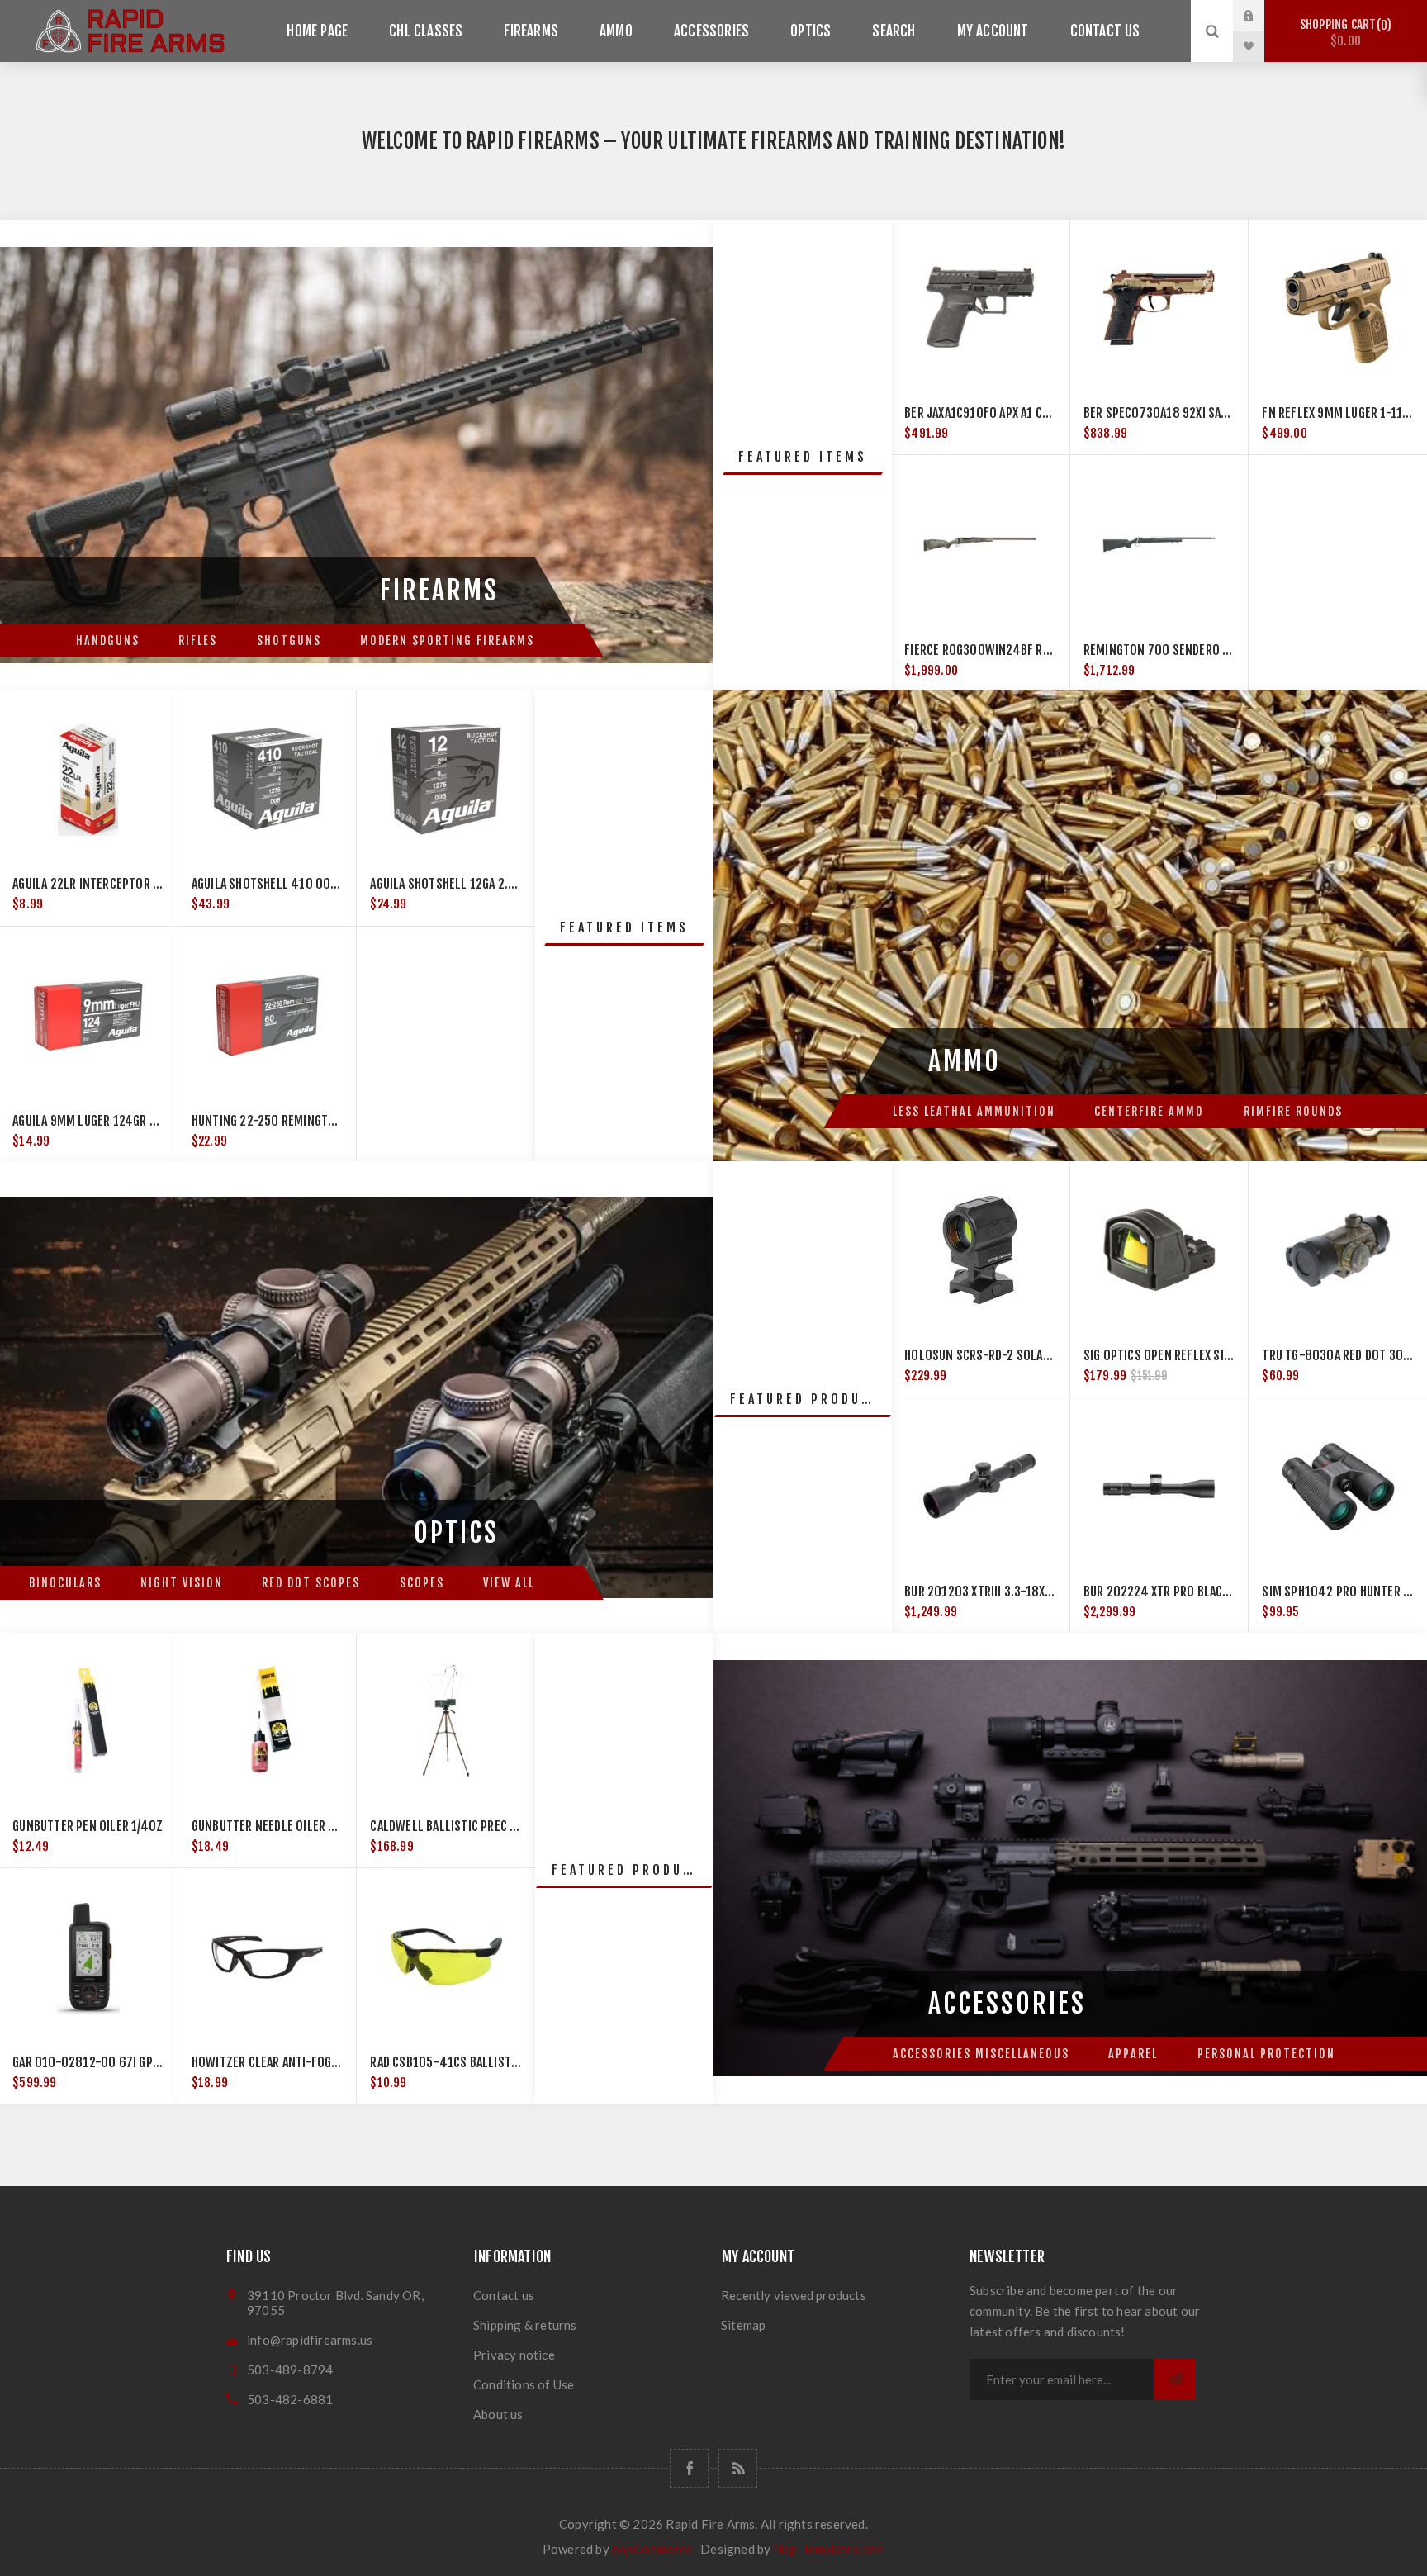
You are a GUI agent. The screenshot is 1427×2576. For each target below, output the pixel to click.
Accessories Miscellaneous (981, 2054)
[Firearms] (357, 455)
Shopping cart (1343, 33)
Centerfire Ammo (1149, 1111)
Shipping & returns (525, 2325)
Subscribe (1175, 2379)
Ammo (616, 31)
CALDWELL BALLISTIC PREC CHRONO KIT (471, 1826)
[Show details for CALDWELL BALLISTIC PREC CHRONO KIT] (446, 1721)
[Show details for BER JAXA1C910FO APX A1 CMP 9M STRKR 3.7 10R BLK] (980, 308)
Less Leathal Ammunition (974, 1111)
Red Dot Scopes (311, 1583)
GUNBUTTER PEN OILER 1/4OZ (88, 1826)
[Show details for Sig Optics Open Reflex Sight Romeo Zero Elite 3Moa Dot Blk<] (1159, 1250)
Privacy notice (514, 2355)
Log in (1261, 16)
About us (498, 2414)
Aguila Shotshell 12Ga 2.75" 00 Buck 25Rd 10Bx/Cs (511, 884)
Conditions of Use (524, 2384)
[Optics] (357, 1397)
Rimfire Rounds (1293, 1111)
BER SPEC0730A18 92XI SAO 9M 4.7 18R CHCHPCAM (1217, 413)
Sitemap (743, 2325)
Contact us (1105, 31)
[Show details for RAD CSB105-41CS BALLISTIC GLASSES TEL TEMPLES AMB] (446, 1957)
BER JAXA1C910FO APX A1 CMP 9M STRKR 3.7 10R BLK (1041, 413)
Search (894, 31)
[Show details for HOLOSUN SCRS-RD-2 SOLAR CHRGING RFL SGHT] (980, 1250)
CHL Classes (426, 31)
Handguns (108, 640)
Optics (811, 31)
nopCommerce (652, 2549)
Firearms (531, 31)
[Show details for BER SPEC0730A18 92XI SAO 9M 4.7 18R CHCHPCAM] (1159, 308)
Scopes (422, 1583)
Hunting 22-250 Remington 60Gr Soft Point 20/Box (336, 1121)
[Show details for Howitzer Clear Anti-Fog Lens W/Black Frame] (268, 1957)
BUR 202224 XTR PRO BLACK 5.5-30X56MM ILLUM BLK (1224, 1592)
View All (509, 1583)
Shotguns (289, 640)
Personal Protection (1266, 2054)
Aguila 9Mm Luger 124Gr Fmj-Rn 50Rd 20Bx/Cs (140, 1121)
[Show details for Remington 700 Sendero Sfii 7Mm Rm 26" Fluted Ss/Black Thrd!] (1159, 544)
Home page (317, 31)
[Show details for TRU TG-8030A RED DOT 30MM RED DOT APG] (1338, 1250)
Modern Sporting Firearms (447, 640)
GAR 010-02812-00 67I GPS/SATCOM (109, 2062)
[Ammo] (1070, 926)
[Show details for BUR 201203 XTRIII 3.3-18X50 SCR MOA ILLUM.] (980, 1487)
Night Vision (182, 1583)
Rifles (198, 640)
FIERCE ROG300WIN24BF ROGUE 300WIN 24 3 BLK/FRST (1049, 650)
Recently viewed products (794, 2295)
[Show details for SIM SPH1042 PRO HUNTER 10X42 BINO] (1338, 1487)
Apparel (1133, 2054)
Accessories (711, 31)
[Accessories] (1070, 1868)
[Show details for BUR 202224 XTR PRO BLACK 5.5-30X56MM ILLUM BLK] (1159, 1487)
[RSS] (738, 2468)
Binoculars (65, 1583)
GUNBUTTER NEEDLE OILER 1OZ (270, 1826)
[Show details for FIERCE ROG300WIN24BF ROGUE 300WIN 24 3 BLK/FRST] (980, 544)
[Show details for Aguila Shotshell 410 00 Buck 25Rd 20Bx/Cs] (268, 779)
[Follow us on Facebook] (689, 2468)
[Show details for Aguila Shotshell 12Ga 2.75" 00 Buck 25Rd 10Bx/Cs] (446, 779)
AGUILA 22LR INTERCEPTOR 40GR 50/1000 (122, 884)
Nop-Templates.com (829, 2549)
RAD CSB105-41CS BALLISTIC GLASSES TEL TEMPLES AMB (517, 2062)
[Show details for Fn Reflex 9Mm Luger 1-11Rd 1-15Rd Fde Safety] (1338, 308)
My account (993, 31)
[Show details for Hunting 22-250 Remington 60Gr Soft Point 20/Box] (268, 1016)
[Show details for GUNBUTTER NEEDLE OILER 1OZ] (268, 1721)
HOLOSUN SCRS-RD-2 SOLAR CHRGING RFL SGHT (1026, 1355)
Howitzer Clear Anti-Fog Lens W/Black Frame (318, 2062)
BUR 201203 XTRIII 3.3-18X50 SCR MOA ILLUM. (1024, 1592)
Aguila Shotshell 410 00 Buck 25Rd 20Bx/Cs (314, 884)
